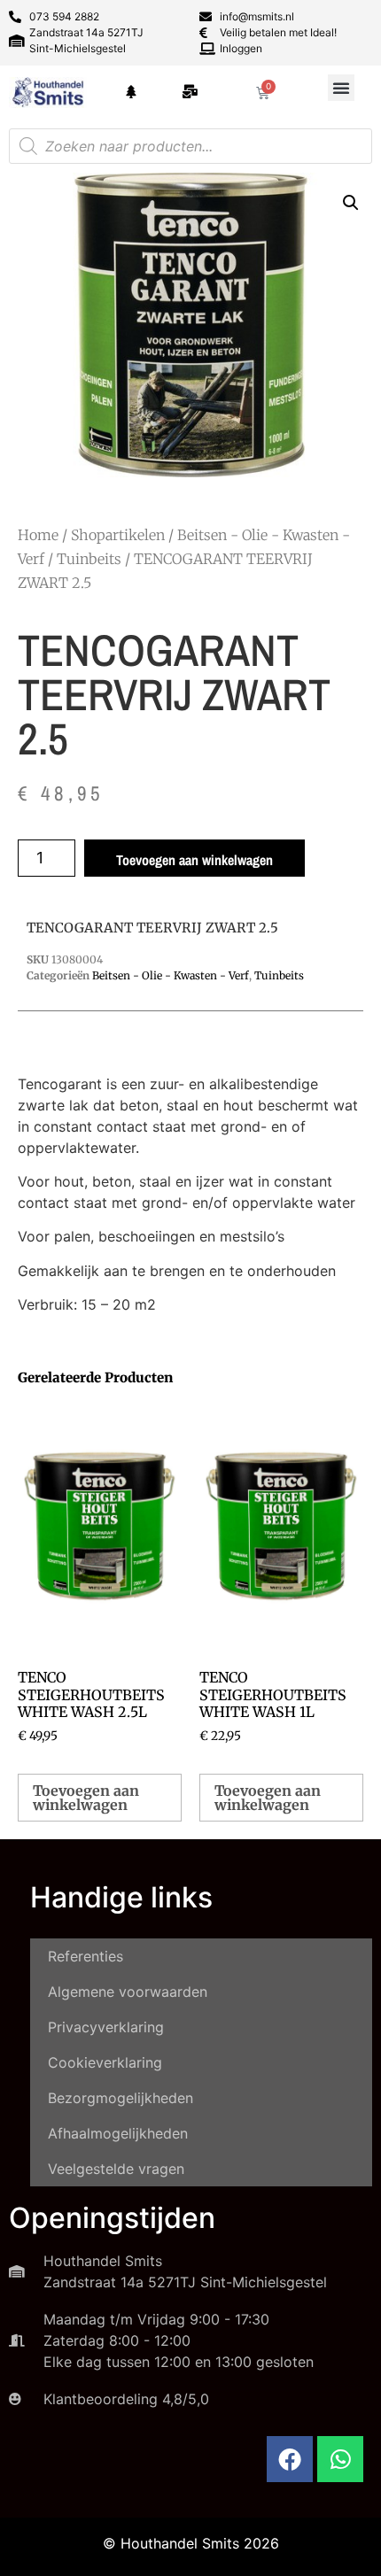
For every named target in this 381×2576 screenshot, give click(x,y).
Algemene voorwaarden (128, 1992)
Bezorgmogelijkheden (121, 2098)
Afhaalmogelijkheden (118, 2133)
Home (38, 535)
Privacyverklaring (106, 2027)
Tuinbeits (89, 559)
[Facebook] (290, 2459)
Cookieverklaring (105, 2062)
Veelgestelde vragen (116, 2169)
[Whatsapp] (340, 2459)
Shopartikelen (118, 535)
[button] (341, 88)
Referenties (86, 1956)
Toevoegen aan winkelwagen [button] (86, 1798)
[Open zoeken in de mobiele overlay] (190, 146)
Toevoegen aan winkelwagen (194, 860)
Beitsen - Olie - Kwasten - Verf (171, 975)
